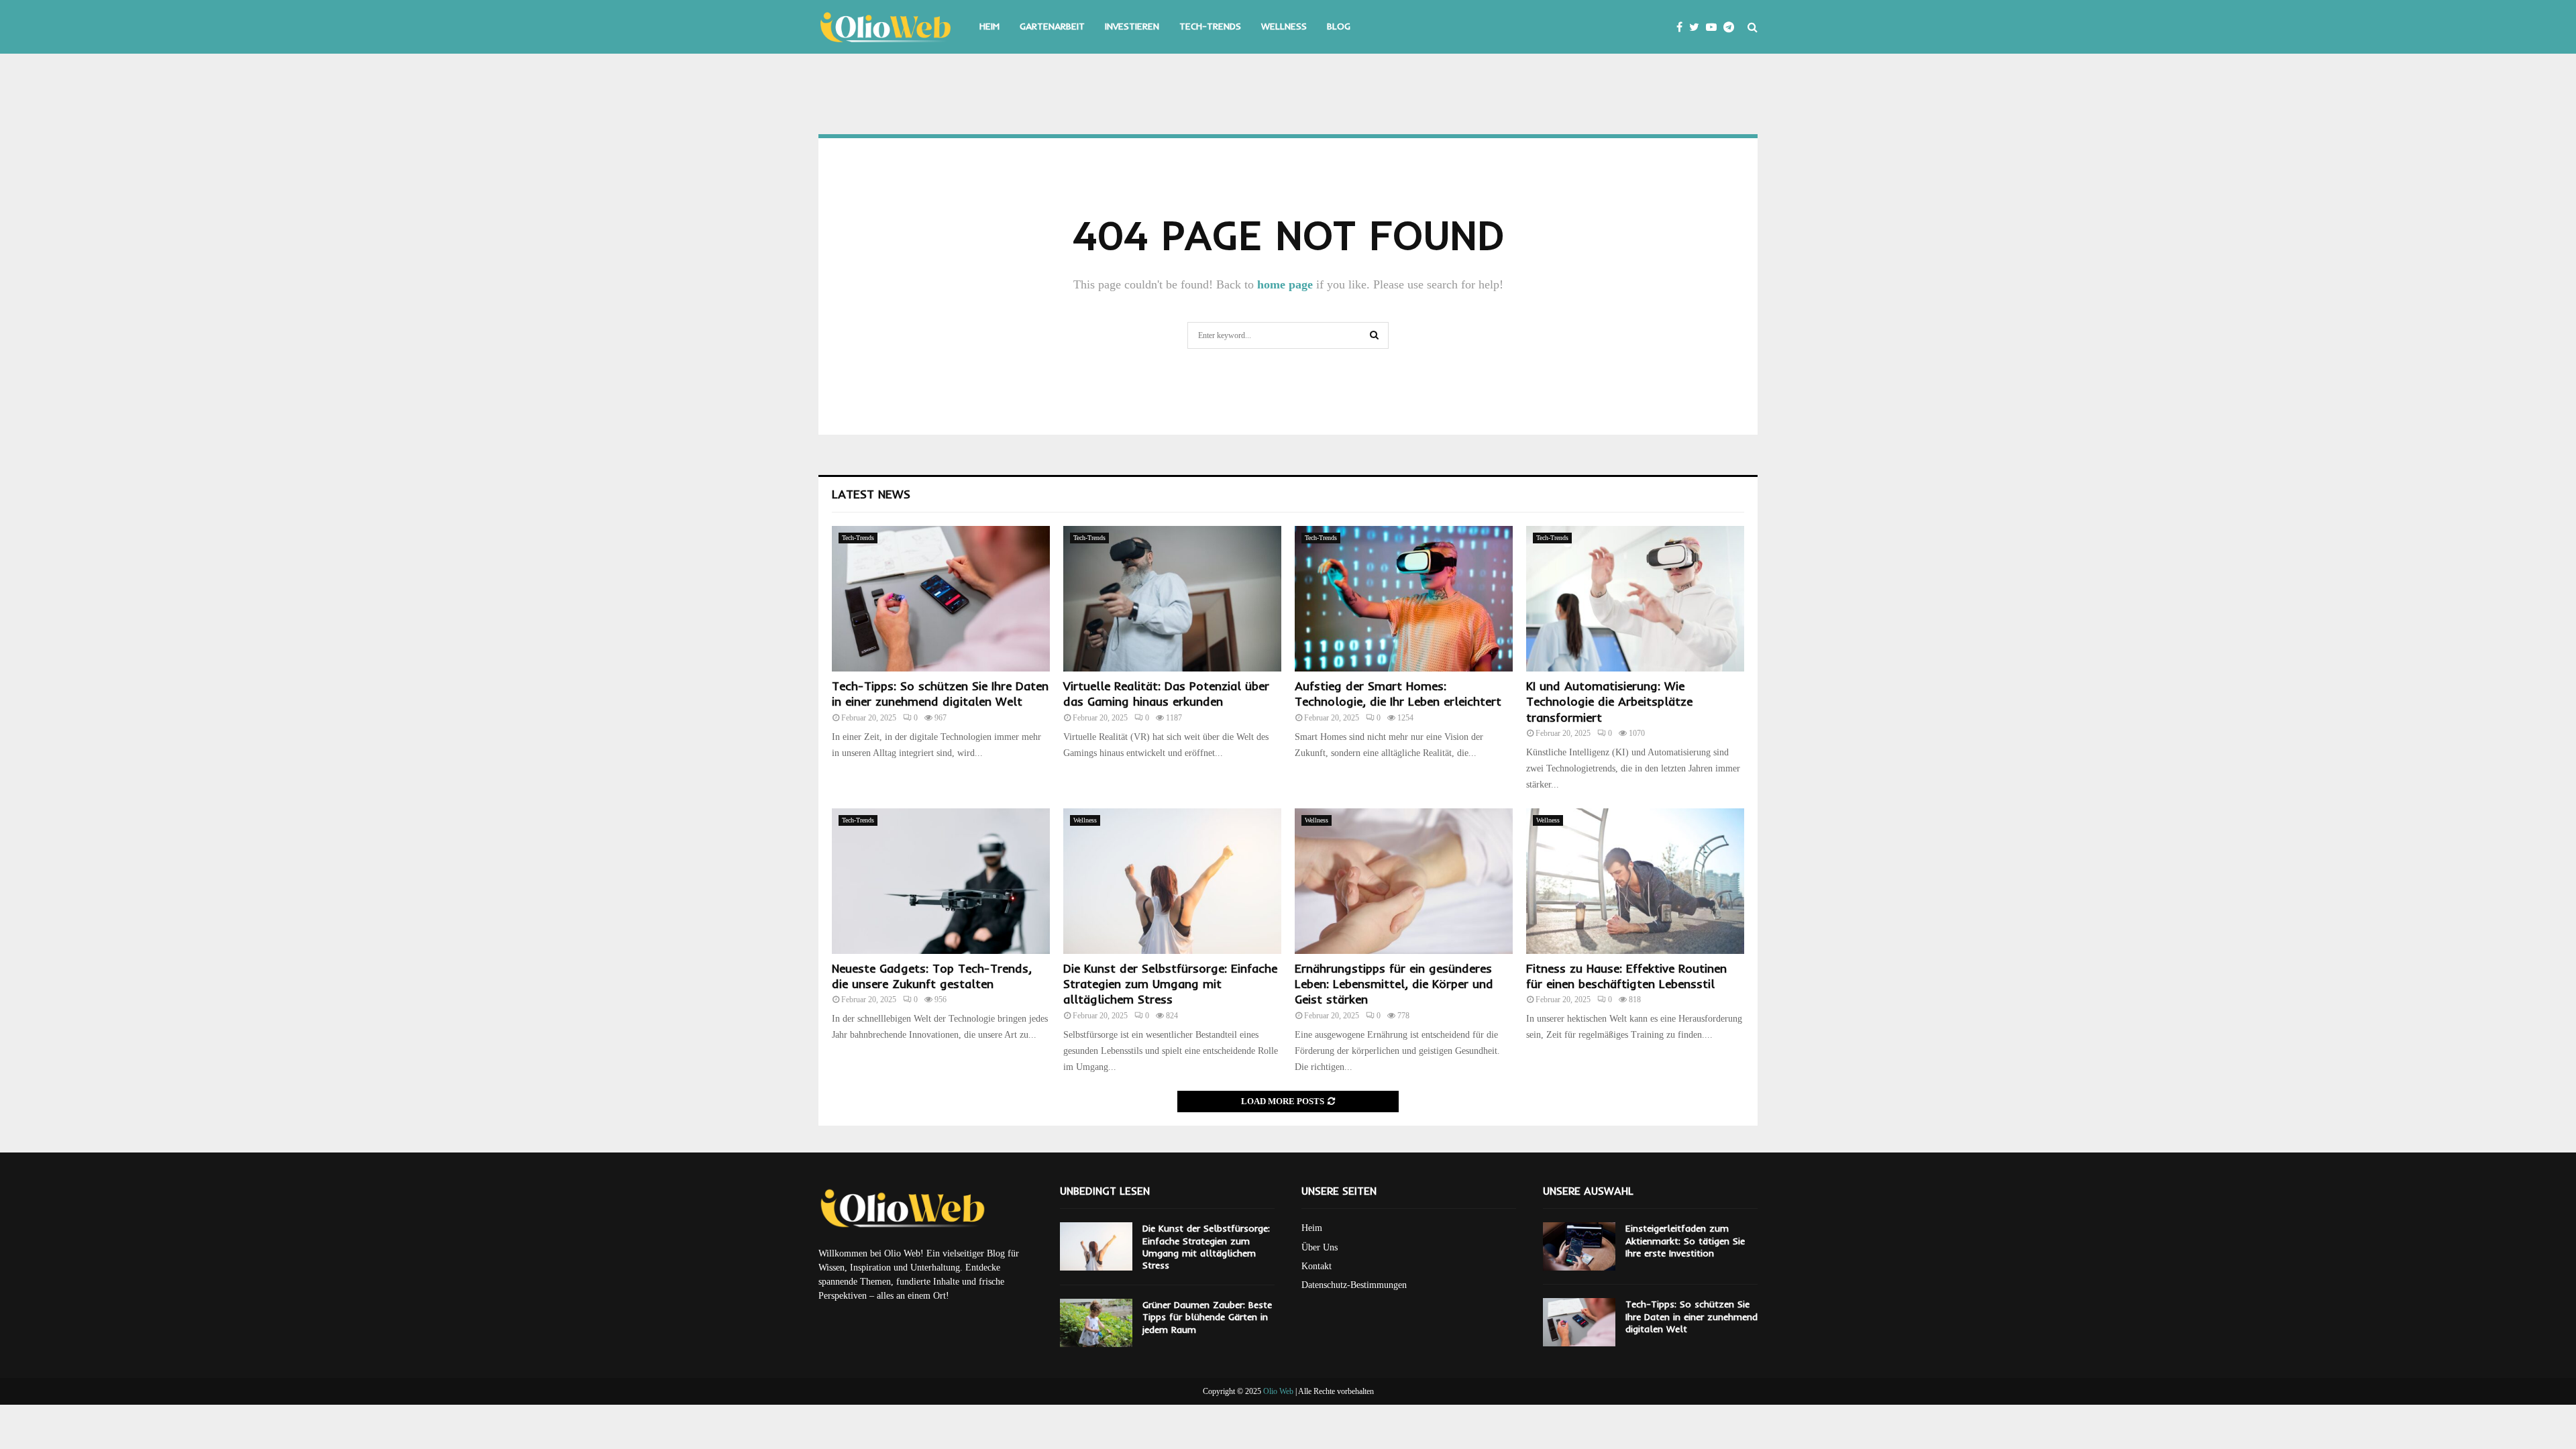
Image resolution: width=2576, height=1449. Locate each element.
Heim (989, 26)
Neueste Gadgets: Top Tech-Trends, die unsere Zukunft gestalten (932, 976)
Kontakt (1317, 1266)
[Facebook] (1683, 27)
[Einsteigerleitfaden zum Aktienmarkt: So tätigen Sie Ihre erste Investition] (1579, 1246)
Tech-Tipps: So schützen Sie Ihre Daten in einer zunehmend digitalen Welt (940, 694)
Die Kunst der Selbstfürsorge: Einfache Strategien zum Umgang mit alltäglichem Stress (1170, 984)
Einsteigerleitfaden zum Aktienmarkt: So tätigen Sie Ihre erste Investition (1685, 1240)
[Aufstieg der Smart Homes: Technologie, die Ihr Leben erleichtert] (1404, 599)
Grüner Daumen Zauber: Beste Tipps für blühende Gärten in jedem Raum (1207, 1317)
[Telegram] (1732, 27)
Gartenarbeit (1052, 26)
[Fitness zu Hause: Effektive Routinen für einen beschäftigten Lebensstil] (1635, 881)
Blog (1339, 26)
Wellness (1284, 26)
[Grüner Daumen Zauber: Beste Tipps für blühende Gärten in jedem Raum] (1096, 1323)
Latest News (871, 494)
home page (1285, 284)
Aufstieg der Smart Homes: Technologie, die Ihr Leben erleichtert (1398, 694)
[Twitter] (1698, 27)
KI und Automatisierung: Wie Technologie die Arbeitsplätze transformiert (1609, 702)
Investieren (1132, 26)
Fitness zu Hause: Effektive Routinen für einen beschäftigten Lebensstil (1626, 976)
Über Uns (1320, 1247)
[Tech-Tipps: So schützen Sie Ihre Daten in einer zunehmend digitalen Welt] (941, 599)
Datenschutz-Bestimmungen (1354, 1285)
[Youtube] (1715, 27)
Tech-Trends (1210, 26)
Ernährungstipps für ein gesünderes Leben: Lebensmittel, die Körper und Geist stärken (1394, 984)
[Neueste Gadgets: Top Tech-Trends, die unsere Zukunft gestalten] (941, 881)
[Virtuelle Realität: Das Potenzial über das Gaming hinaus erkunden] (1172, 599)
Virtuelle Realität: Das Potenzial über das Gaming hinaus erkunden (1166, 694)
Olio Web (1278, 1391)
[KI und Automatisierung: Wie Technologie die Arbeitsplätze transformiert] (1635, 599)
